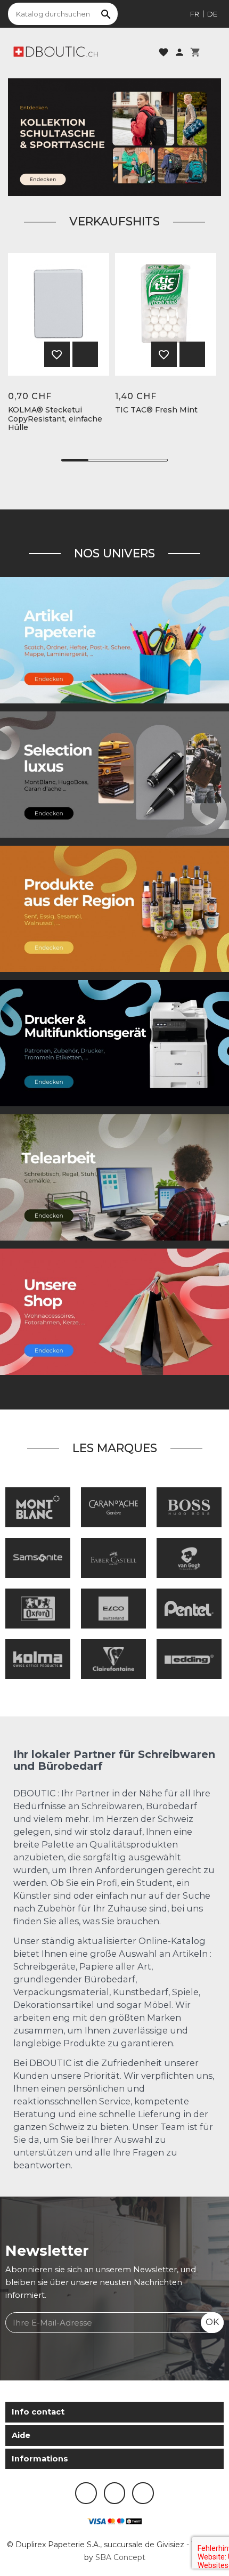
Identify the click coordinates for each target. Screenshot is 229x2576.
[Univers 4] (114, 908)
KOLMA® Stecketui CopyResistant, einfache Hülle (55, 419)
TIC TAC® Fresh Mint (156, 410)
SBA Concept (120, 2557)
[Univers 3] (114, 1311)
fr (195, 14)
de (212, 14)
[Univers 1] (114, 774)
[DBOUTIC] (56, 51)
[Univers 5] (114, 639)
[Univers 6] (114, 1042)
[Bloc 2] (114, 137)
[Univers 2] (114, 1177)
